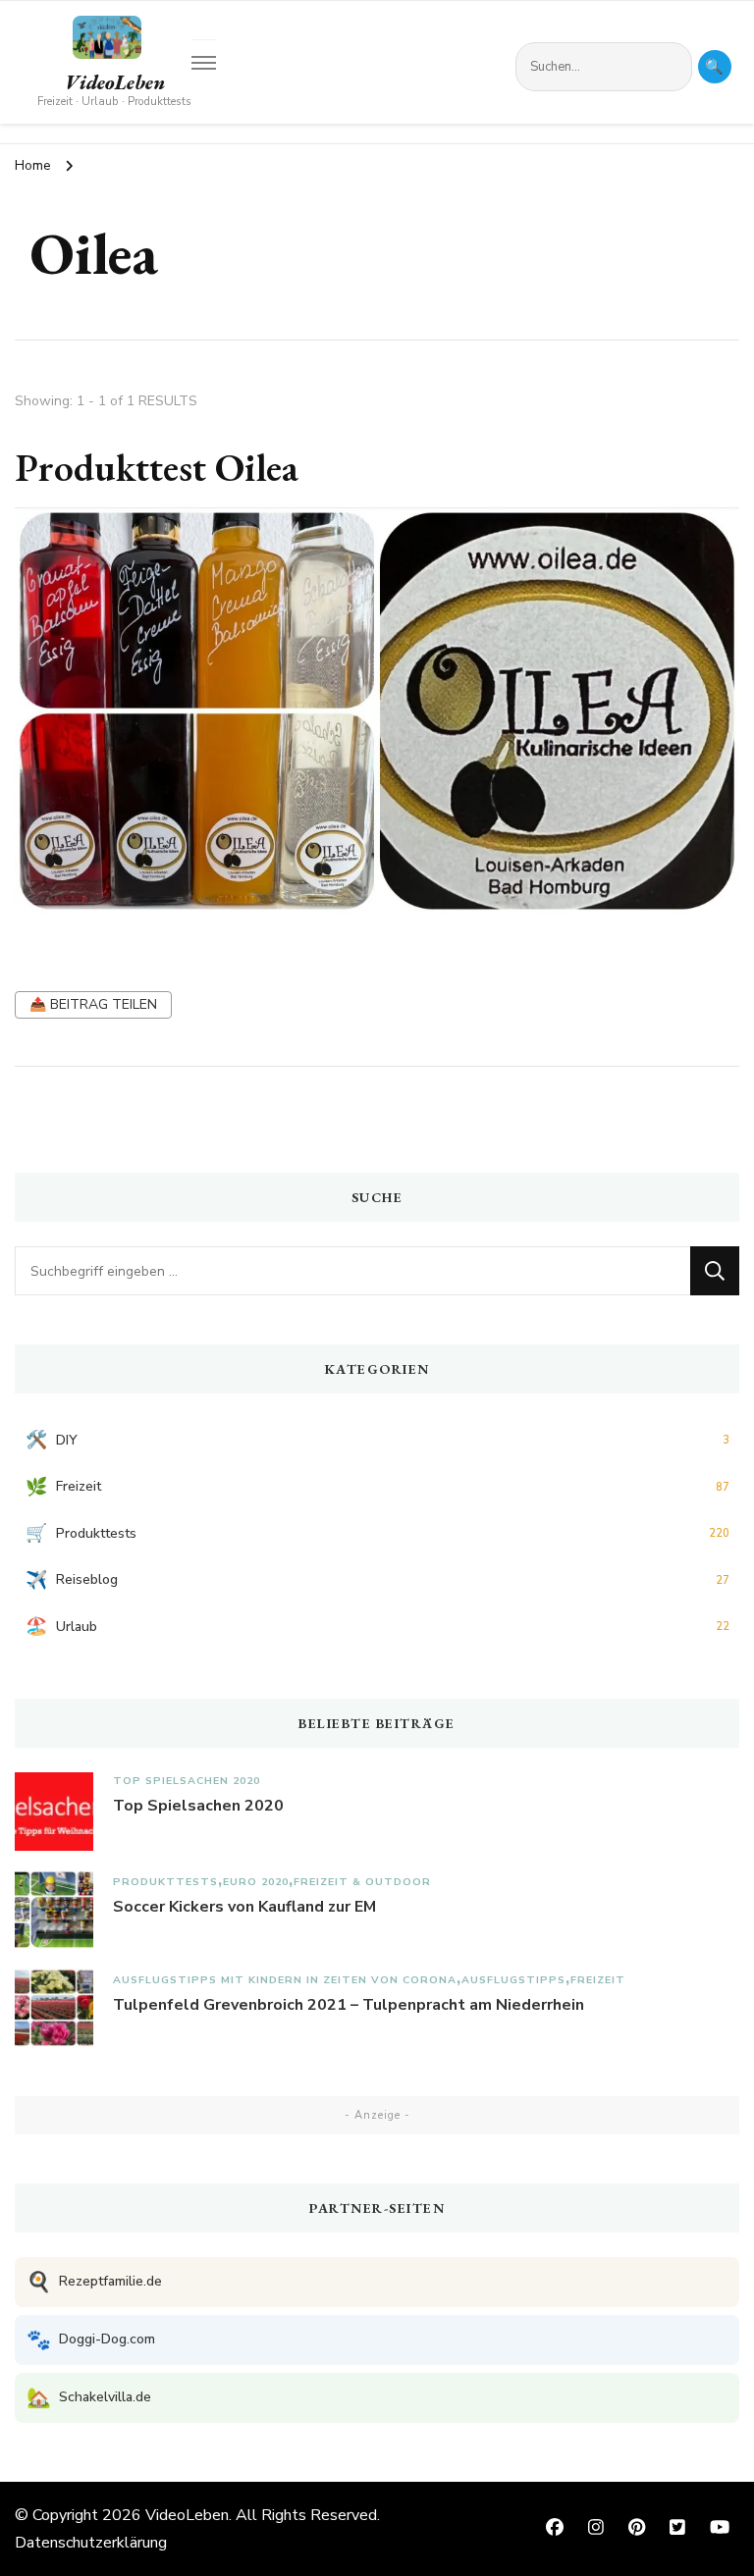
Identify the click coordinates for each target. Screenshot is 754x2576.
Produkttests (165, 1882)
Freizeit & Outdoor (362, 1882)
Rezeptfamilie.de (94, 2282)
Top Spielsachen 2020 (187, 1781)
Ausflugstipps (513, 1980)
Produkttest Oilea (157, 467)
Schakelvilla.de (89, 2398)
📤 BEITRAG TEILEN (93, 1004)
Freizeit (598, 1980)
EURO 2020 (256, 1882)
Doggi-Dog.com (91, 2340)
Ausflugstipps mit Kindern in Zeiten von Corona (285, 1980)
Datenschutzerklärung (91, 2543)
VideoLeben (115, 82)
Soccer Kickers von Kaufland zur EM (244, 1907)
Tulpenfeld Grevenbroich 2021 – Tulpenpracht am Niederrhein (349, 2005)
